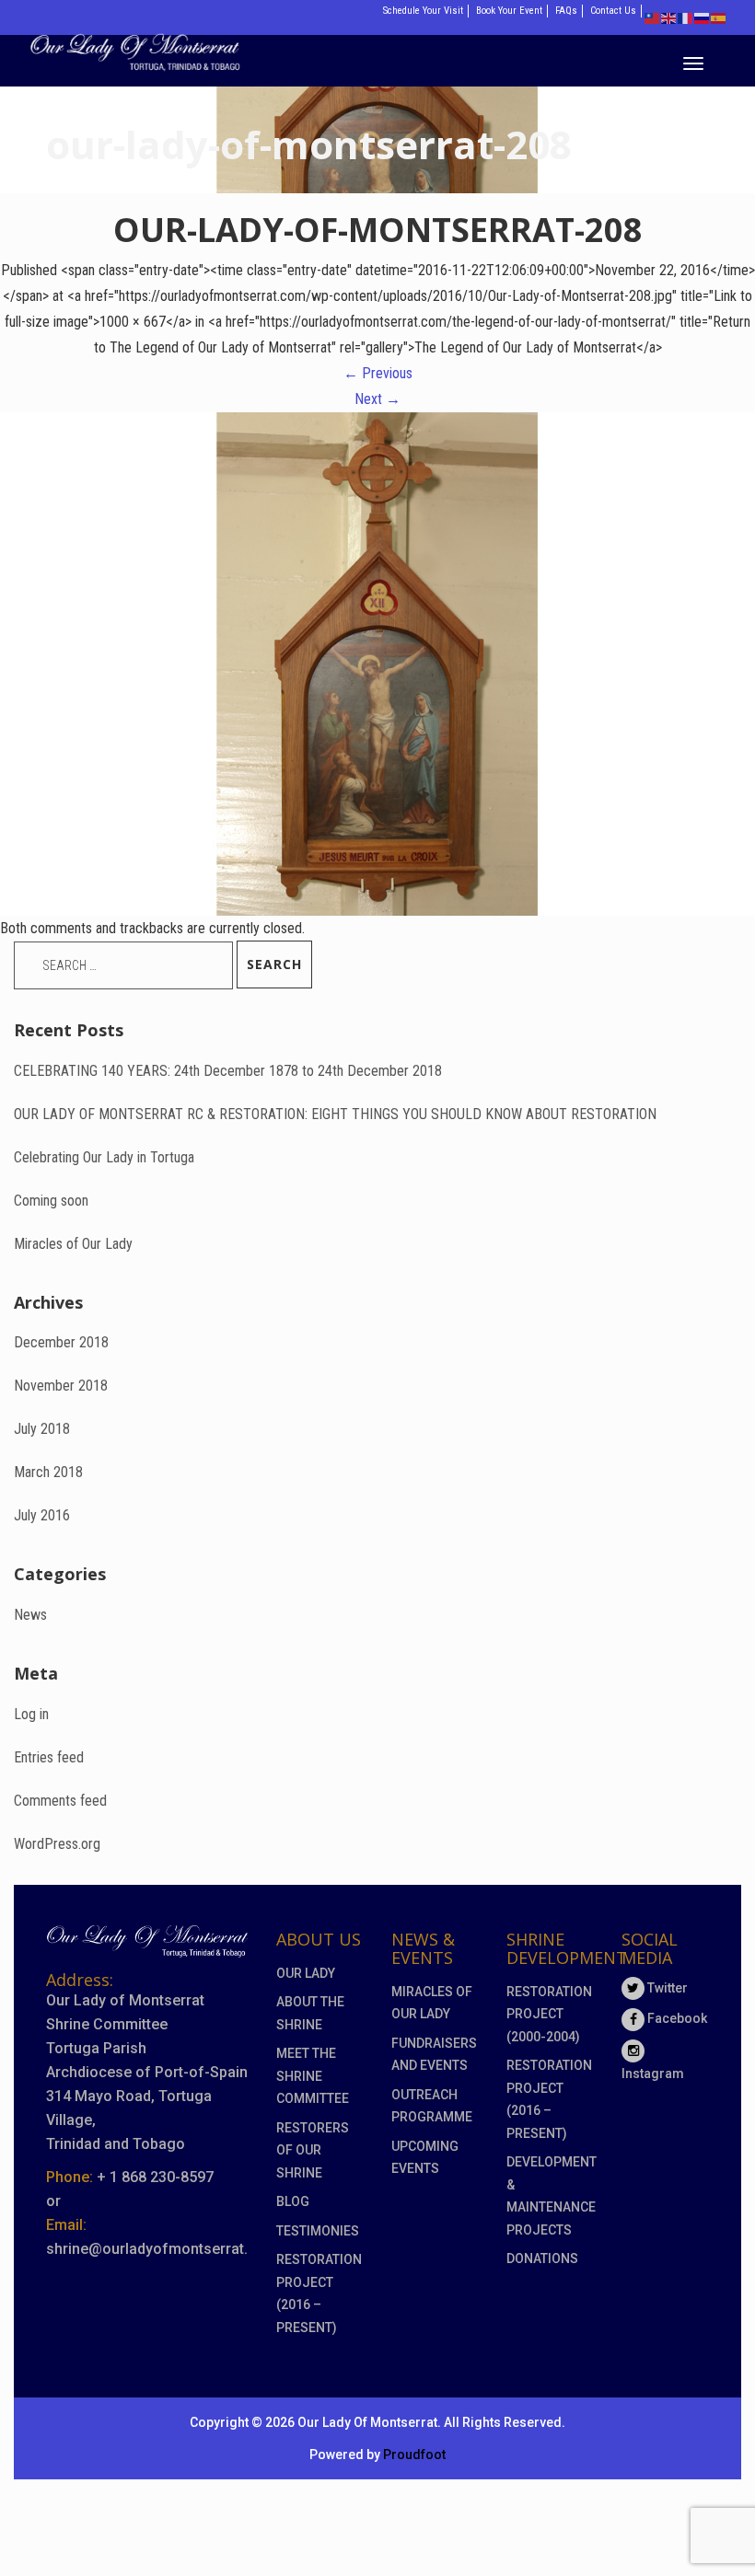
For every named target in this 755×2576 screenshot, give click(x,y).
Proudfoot (414, 2455)
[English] (669, 17)
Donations (542, 2258)
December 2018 (61, 1342)
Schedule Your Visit (423, 11)
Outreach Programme (432, 2106)
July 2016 (42, 1515)
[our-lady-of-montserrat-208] (377, 662)
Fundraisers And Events (434, 2055)
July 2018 (42, 1429)
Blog (293, 2201)
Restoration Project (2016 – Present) (319, 2293)
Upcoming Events (425, 2158)
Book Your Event (509, 11)
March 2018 (48, 1472)
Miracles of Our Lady (73, 1244)
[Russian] (703, 17)
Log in (31, 1714)
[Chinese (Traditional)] (653, 17)
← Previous (378, 373)
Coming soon (51, 1201)
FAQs (566, 11)
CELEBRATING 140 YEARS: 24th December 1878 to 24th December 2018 (228, 1071)
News (30, 1615)
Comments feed (60, 1801)
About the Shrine (310, 2013)
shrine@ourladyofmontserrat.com (162, 2249)
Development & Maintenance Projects (550, 2196)
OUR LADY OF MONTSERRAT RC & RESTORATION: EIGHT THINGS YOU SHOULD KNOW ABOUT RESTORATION (335, 1114)
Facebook (676, 2018)
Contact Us (613, 11)
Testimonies (318, 2231)
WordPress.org (57, 1844)
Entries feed (49, 1757)
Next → (377, 399)
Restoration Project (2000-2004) (549, 2014)
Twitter (666, 1988)
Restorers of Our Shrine (313, 2150)
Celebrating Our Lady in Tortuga (104, 1157)
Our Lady (306, 1973)
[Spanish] (719, 17)
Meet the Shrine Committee (313, 2076)
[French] (686, 17)
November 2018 (61, 1386)
